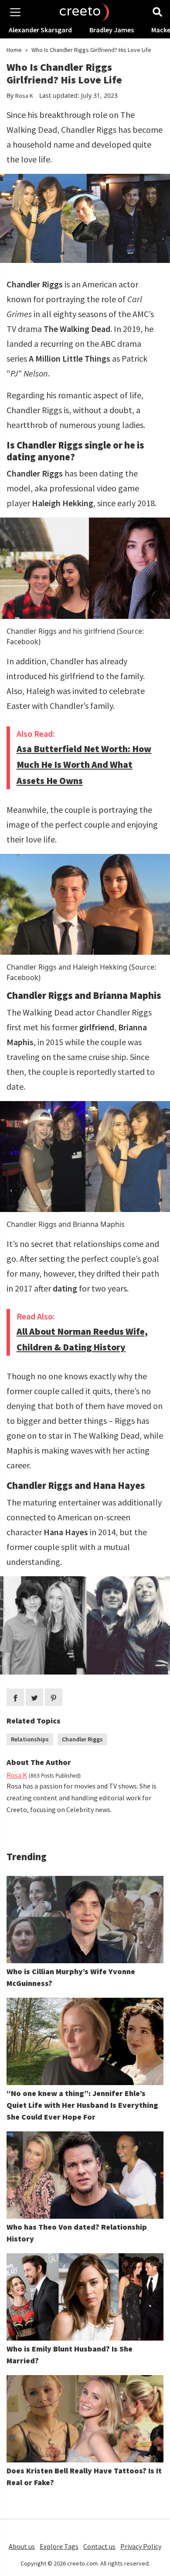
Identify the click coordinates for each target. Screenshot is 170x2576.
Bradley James (112, 30)
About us (22, 2546)
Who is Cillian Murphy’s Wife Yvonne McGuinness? (71, 1977)
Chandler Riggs (82, 1739)
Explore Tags (59, 2546)
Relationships (30, 1739)
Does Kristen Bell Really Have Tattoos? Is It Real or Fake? (84, 2476)
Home (14, 50)
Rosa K (24, 96)
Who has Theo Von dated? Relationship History (77, 2233)
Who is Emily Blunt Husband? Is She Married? (70, 2355)
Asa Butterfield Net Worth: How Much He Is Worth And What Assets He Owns (84, 765)
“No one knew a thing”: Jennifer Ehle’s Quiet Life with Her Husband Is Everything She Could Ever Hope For (82, 2105)
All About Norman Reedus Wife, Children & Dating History (82, 1340)
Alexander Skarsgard (40, 30)
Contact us (99, 2546)
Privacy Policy (141, 2546)
